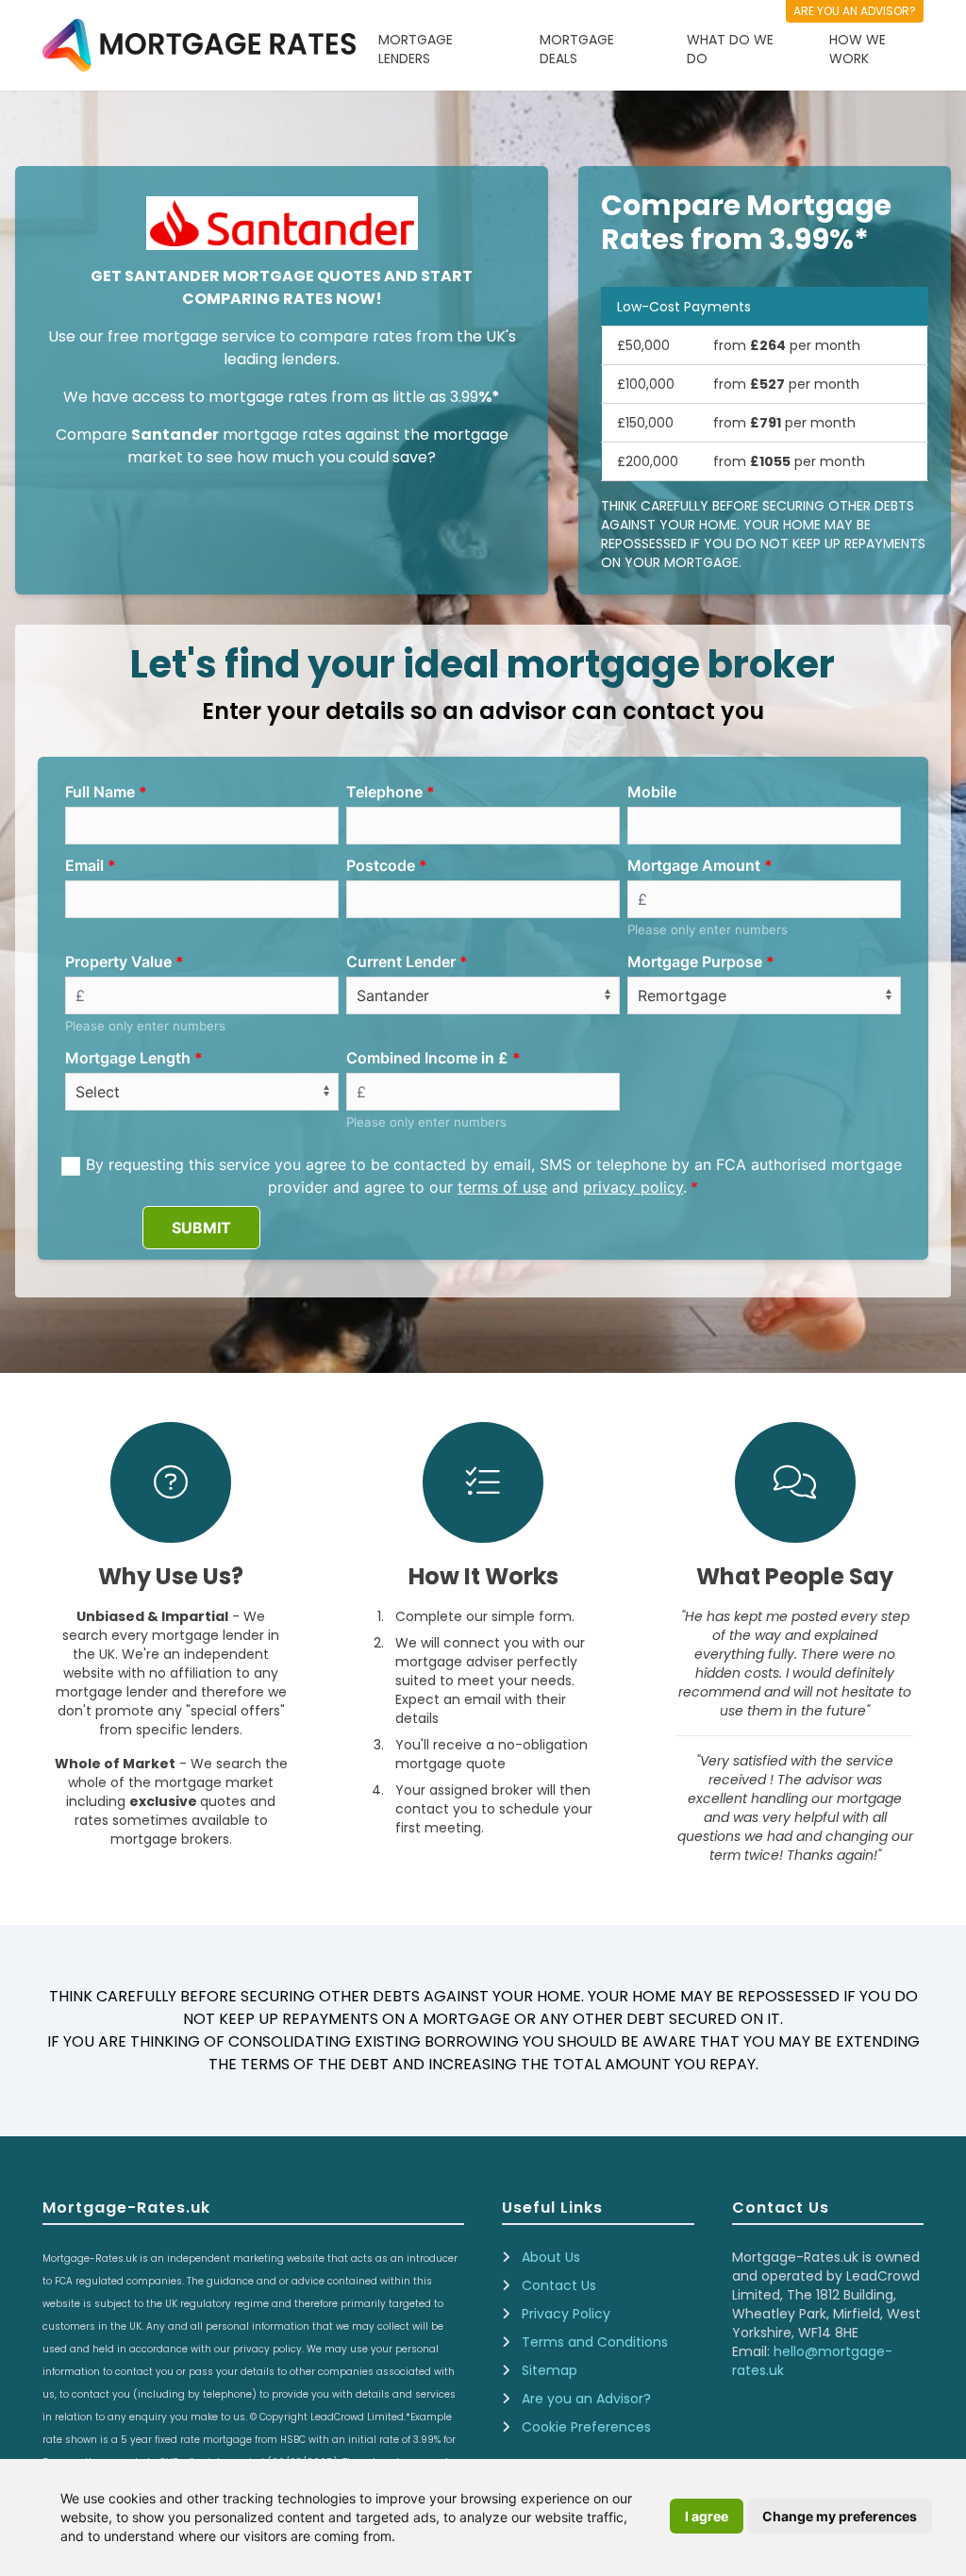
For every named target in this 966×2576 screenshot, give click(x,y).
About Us (551, 2257)
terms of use (502, 1187)
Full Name (100, 792)
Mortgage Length (128, 1058)
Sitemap (550, 2370)
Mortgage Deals (577, 49)
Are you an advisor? (855, 11)
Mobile (652, 792)
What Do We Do (730, 49)
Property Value (118, 962)
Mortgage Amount (694, 865)
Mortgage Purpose (695, 962)
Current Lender (401, 962)
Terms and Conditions (595, 2342)
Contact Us (559, 2285)
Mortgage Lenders (416, 49)
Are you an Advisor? (586, 2399)
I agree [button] (707, 2516)
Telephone (384, 792)
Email (84, 865)
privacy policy (633, 1187)
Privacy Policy (566, 2314)
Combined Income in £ (427, 1058)
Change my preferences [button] (840, 2516)
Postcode (381, 865)
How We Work (858, 49)
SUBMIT (201, 1228)
